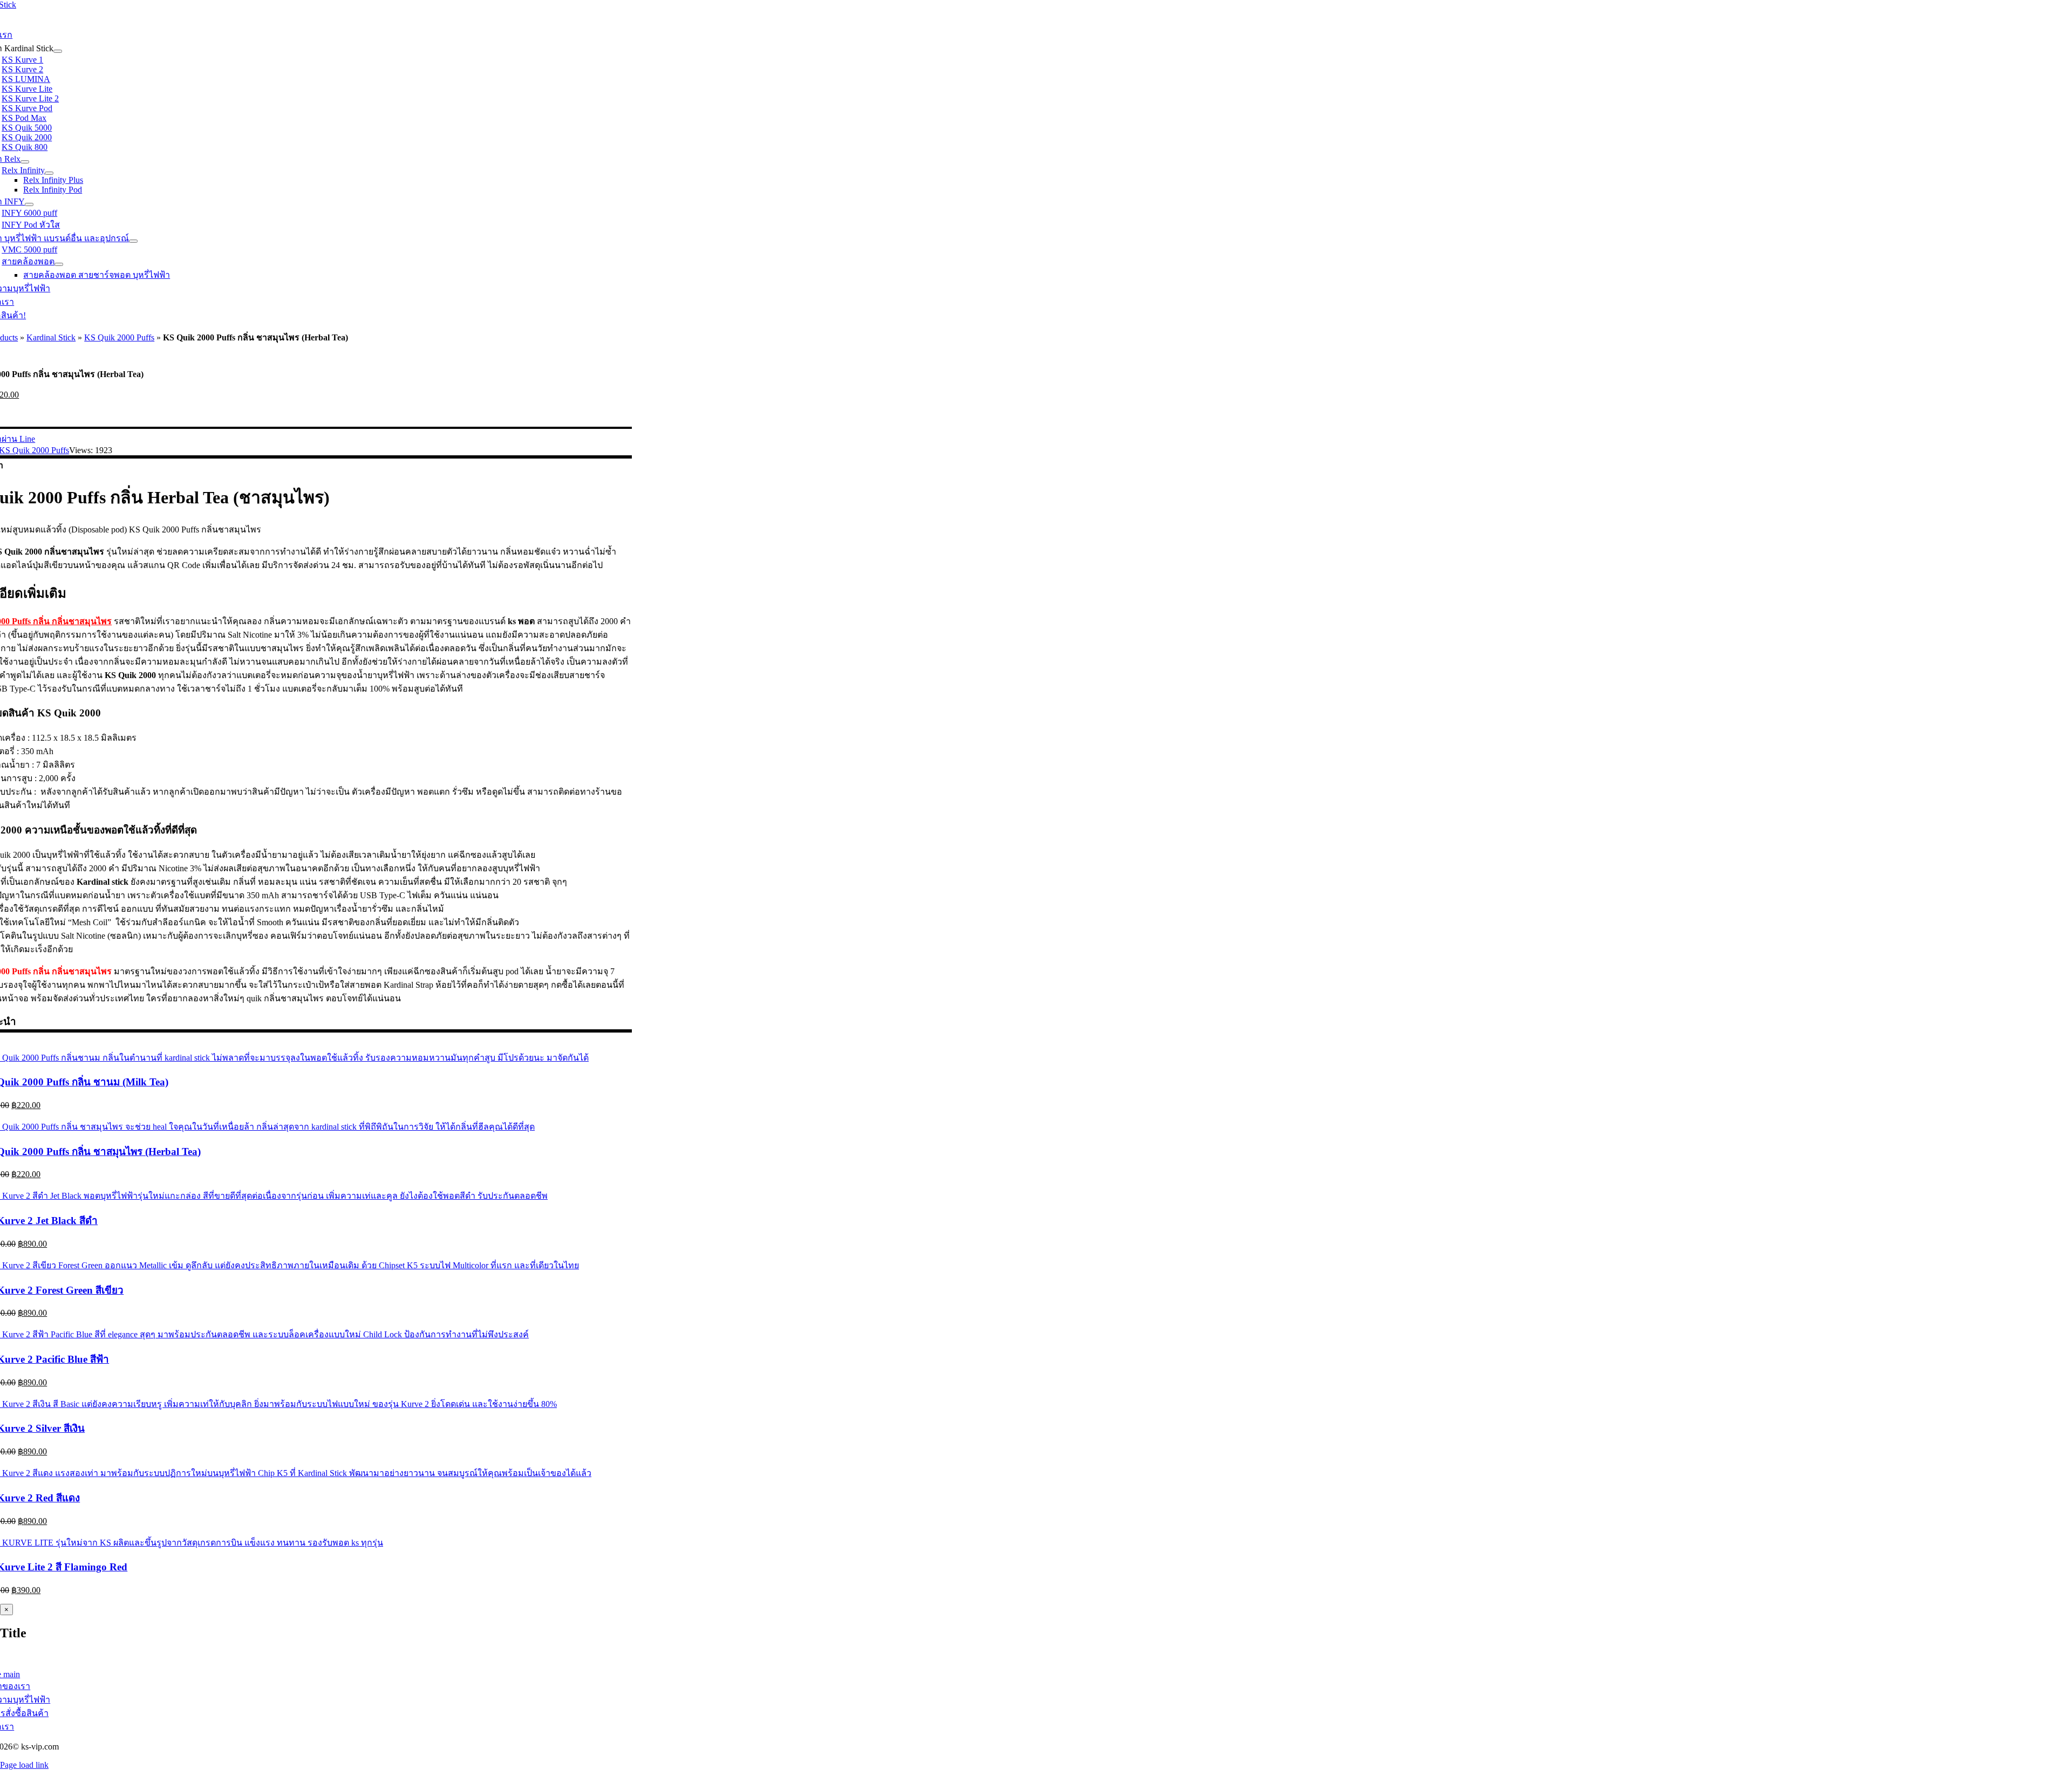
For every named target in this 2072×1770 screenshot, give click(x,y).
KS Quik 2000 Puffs (119, 337)
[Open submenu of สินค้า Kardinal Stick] (58, 51)
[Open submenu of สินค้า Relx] (25, 162)
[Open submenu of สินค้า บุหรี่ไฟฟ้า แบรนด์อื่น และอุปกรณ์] (133, 241)
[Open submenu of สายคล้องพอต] (59, 264)
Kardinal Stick (51, 337)
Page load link (24, 1765)
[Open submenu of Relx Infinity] (49, 173)
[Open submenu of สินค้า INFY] (29, 204)
